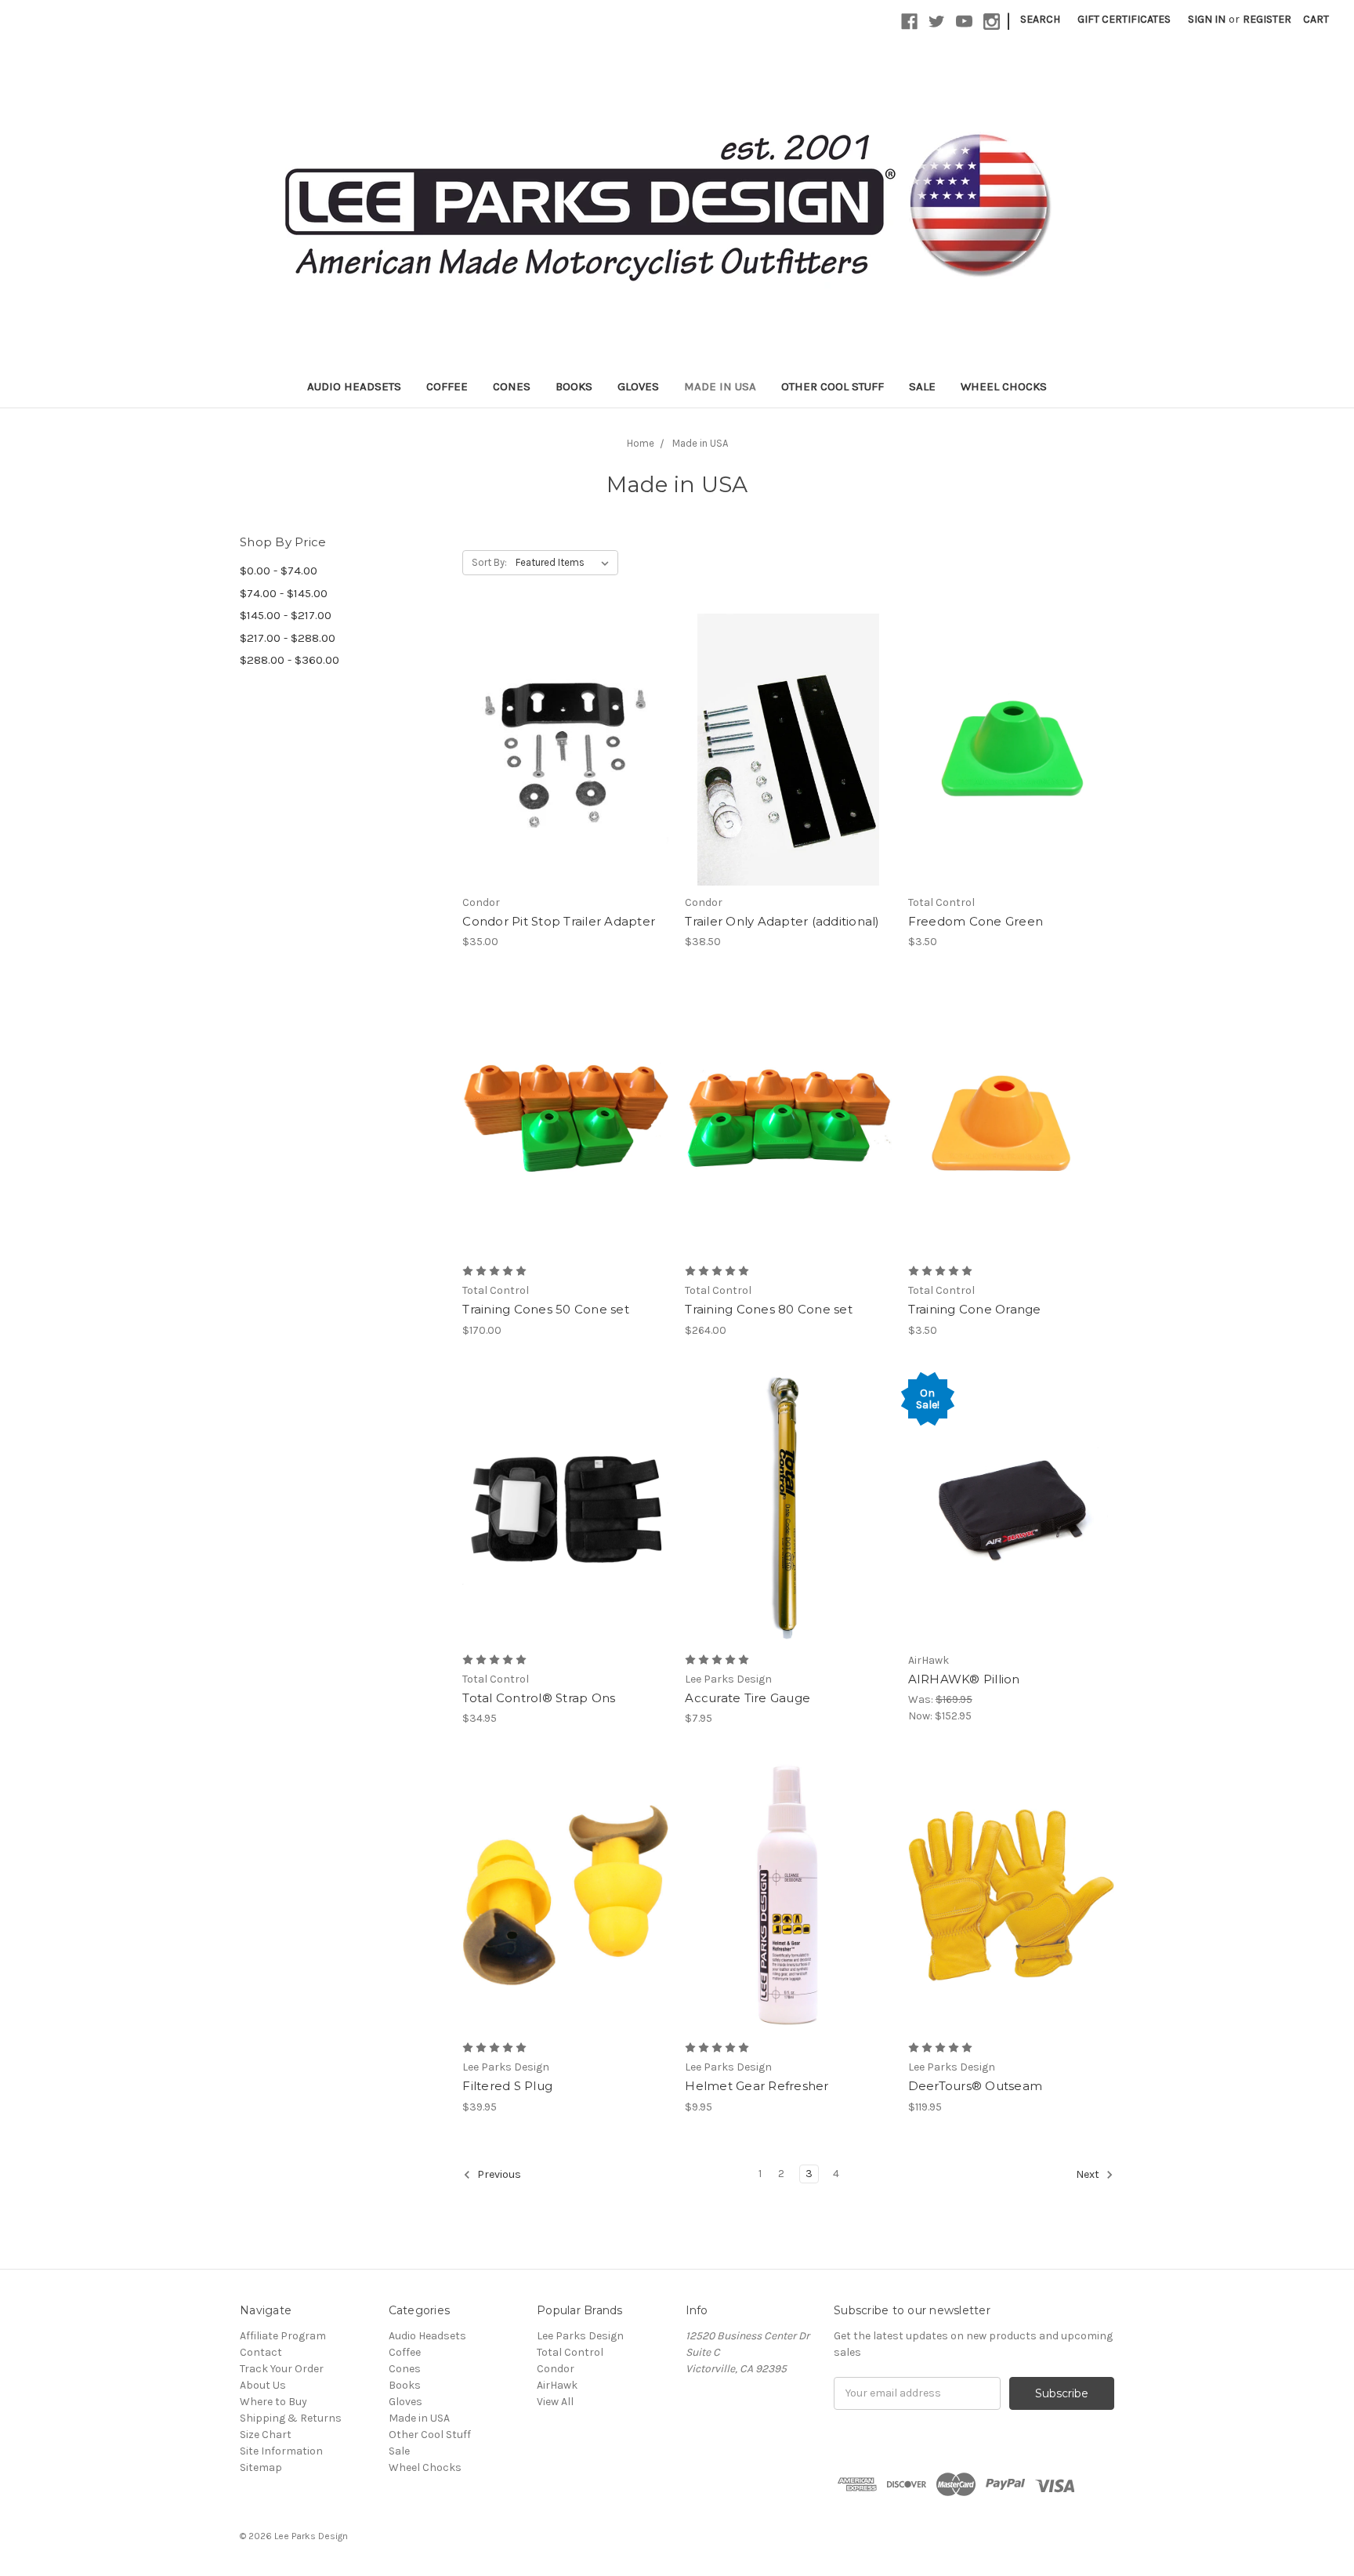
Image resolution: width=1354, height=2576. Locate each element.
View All (555, 2402)
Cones (512, 386)
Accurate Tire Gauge (748, 1698)
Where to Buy (273, 2402)
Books (574, 386)
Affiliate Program (283, 2336)
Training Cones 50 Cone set (546, 1309)
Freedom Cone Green (976, 921)
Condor (556, 2369)
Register (1267, 19)
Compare (560, 750)
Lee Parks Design (580, 2336)
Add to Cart (565, 777)
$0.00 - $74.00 (279, 571)
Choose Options (1011, 1923)
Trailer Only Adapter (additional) (782, 921)
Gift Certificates (1124, 19)
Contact (261, 2352)
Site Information (281, 2451)
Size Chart (266, 2435)
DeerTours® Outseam (976, 2086)
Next (1089, 2174)
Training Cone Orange (975, 1309)
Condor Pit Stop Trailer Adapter (559, 921)
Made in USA (720, 386)
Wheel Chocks (1004, 386)
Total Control (570, 2352)
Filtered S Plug (507, 2086)
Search (1040, 19)
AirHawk (557, 2385)
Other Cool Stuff (833, 386)
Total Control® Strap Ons (539, 1698)
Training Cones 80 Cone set (769, 1309)
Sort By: (489, 562)
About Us (263, 2385)
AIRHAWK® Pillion (964, 1679)
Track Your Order (282, 2369)
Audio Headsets (354, 386)
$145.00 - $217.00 (286, 615)
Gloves (638, 386)
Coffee (447, 386)
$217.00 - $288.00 (288, 638)
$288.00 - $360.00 (290, 660)
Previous (498, 2174)
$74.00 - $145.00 (284, 593)
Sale (922, 386)
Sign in (1207, 19)
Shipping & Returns (291, 2418)
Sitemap (261, 2467)
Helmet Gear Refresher (757, 2086)
